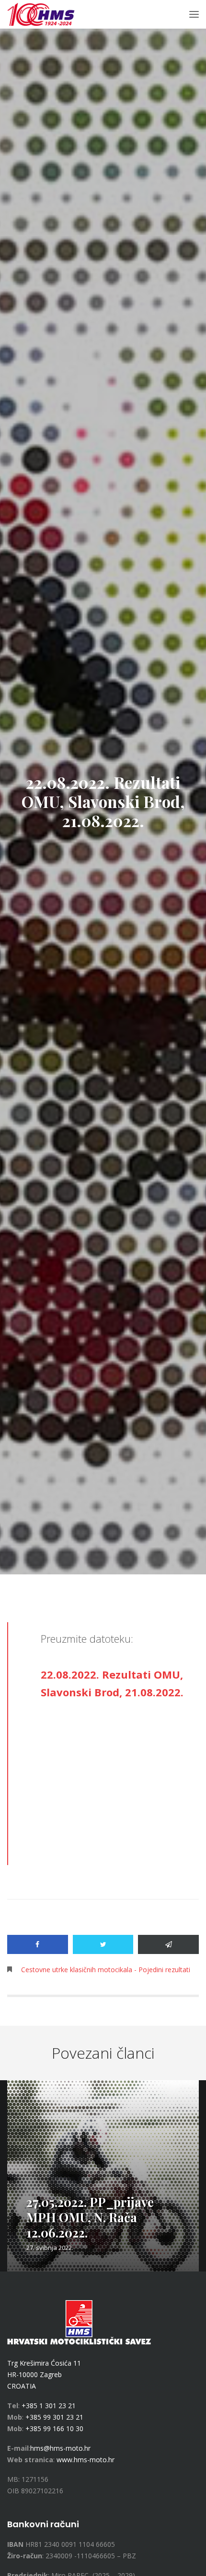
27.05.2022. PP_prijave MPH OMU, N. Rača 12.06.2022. (90, 2217)
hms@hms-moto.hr (60, 2448)
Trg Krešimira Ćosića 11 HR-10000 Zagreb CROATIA (44, 2374)
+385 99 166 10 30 (54, 2429)
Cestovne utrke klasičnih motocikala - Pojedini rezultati (106, 1970)
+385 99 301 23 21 (54, 2417)
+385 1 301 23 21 (49, 2406)
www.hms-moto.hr (86, 2460)
